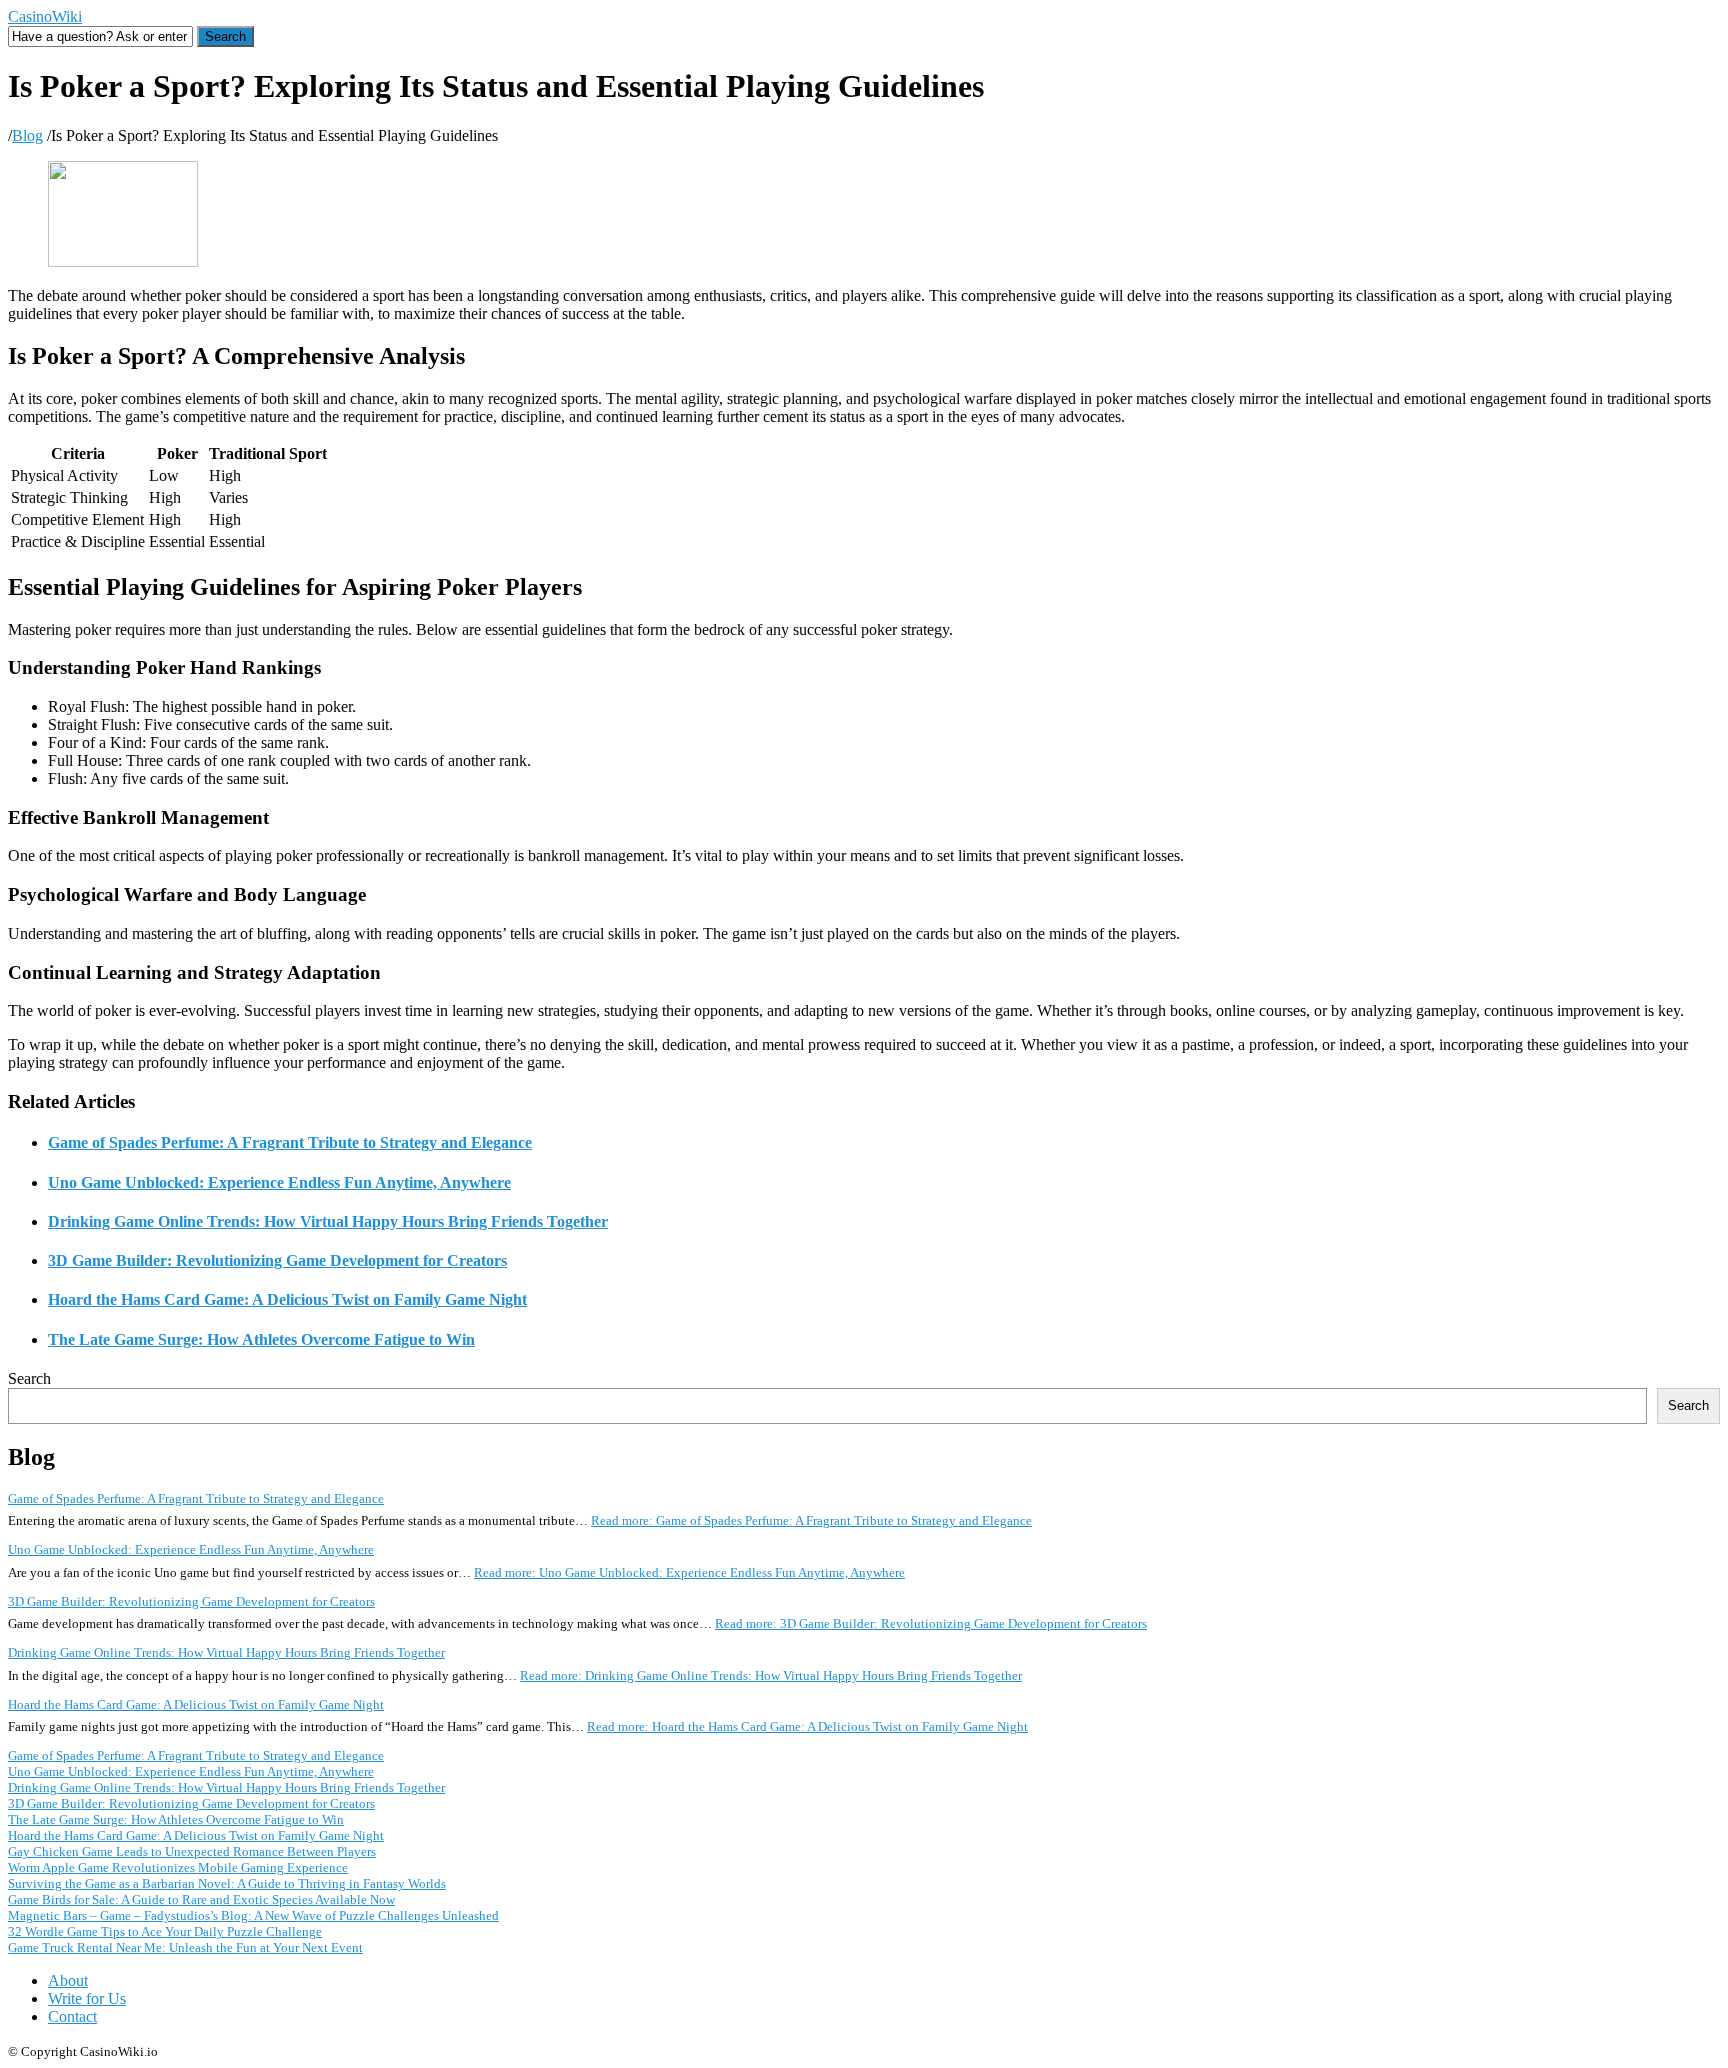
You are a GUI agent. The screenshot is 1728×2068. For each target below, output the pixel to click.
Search (29, 1378)
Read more (811, 1520)
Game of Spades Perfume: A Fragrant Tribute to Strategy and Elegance (290, 1142)
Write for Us (87, 1998)
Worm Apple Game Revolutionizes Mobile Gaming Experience (178, 1867)
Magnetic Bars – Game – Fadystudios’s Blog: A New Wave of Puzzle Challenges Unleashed (253, 1915)
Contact (72, 2016)
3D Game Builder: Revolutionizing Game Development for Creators (277, 1260)
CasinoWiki (45, 16)
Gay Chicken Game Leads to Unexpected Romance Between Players (192, 1851)
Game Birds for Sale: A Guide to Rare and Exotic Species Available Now (201, 1899)
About (68, 1980)
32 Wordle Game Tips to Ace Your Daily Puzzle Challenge (165, 1931)
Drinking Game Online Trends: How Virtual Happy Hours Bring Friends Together (328, 1221)
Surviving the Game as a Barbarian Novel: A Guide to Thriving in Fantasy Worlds (227, 1883)
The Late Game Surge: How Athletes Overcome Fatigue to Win (261, 1339)
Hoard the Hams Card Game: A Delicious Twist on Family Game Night (287, 1299)
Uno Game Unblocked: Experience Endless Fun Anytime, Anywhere (279, 1182)
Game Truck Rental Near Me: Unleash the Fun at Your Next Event (185, 1947)
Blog (27, 135)
